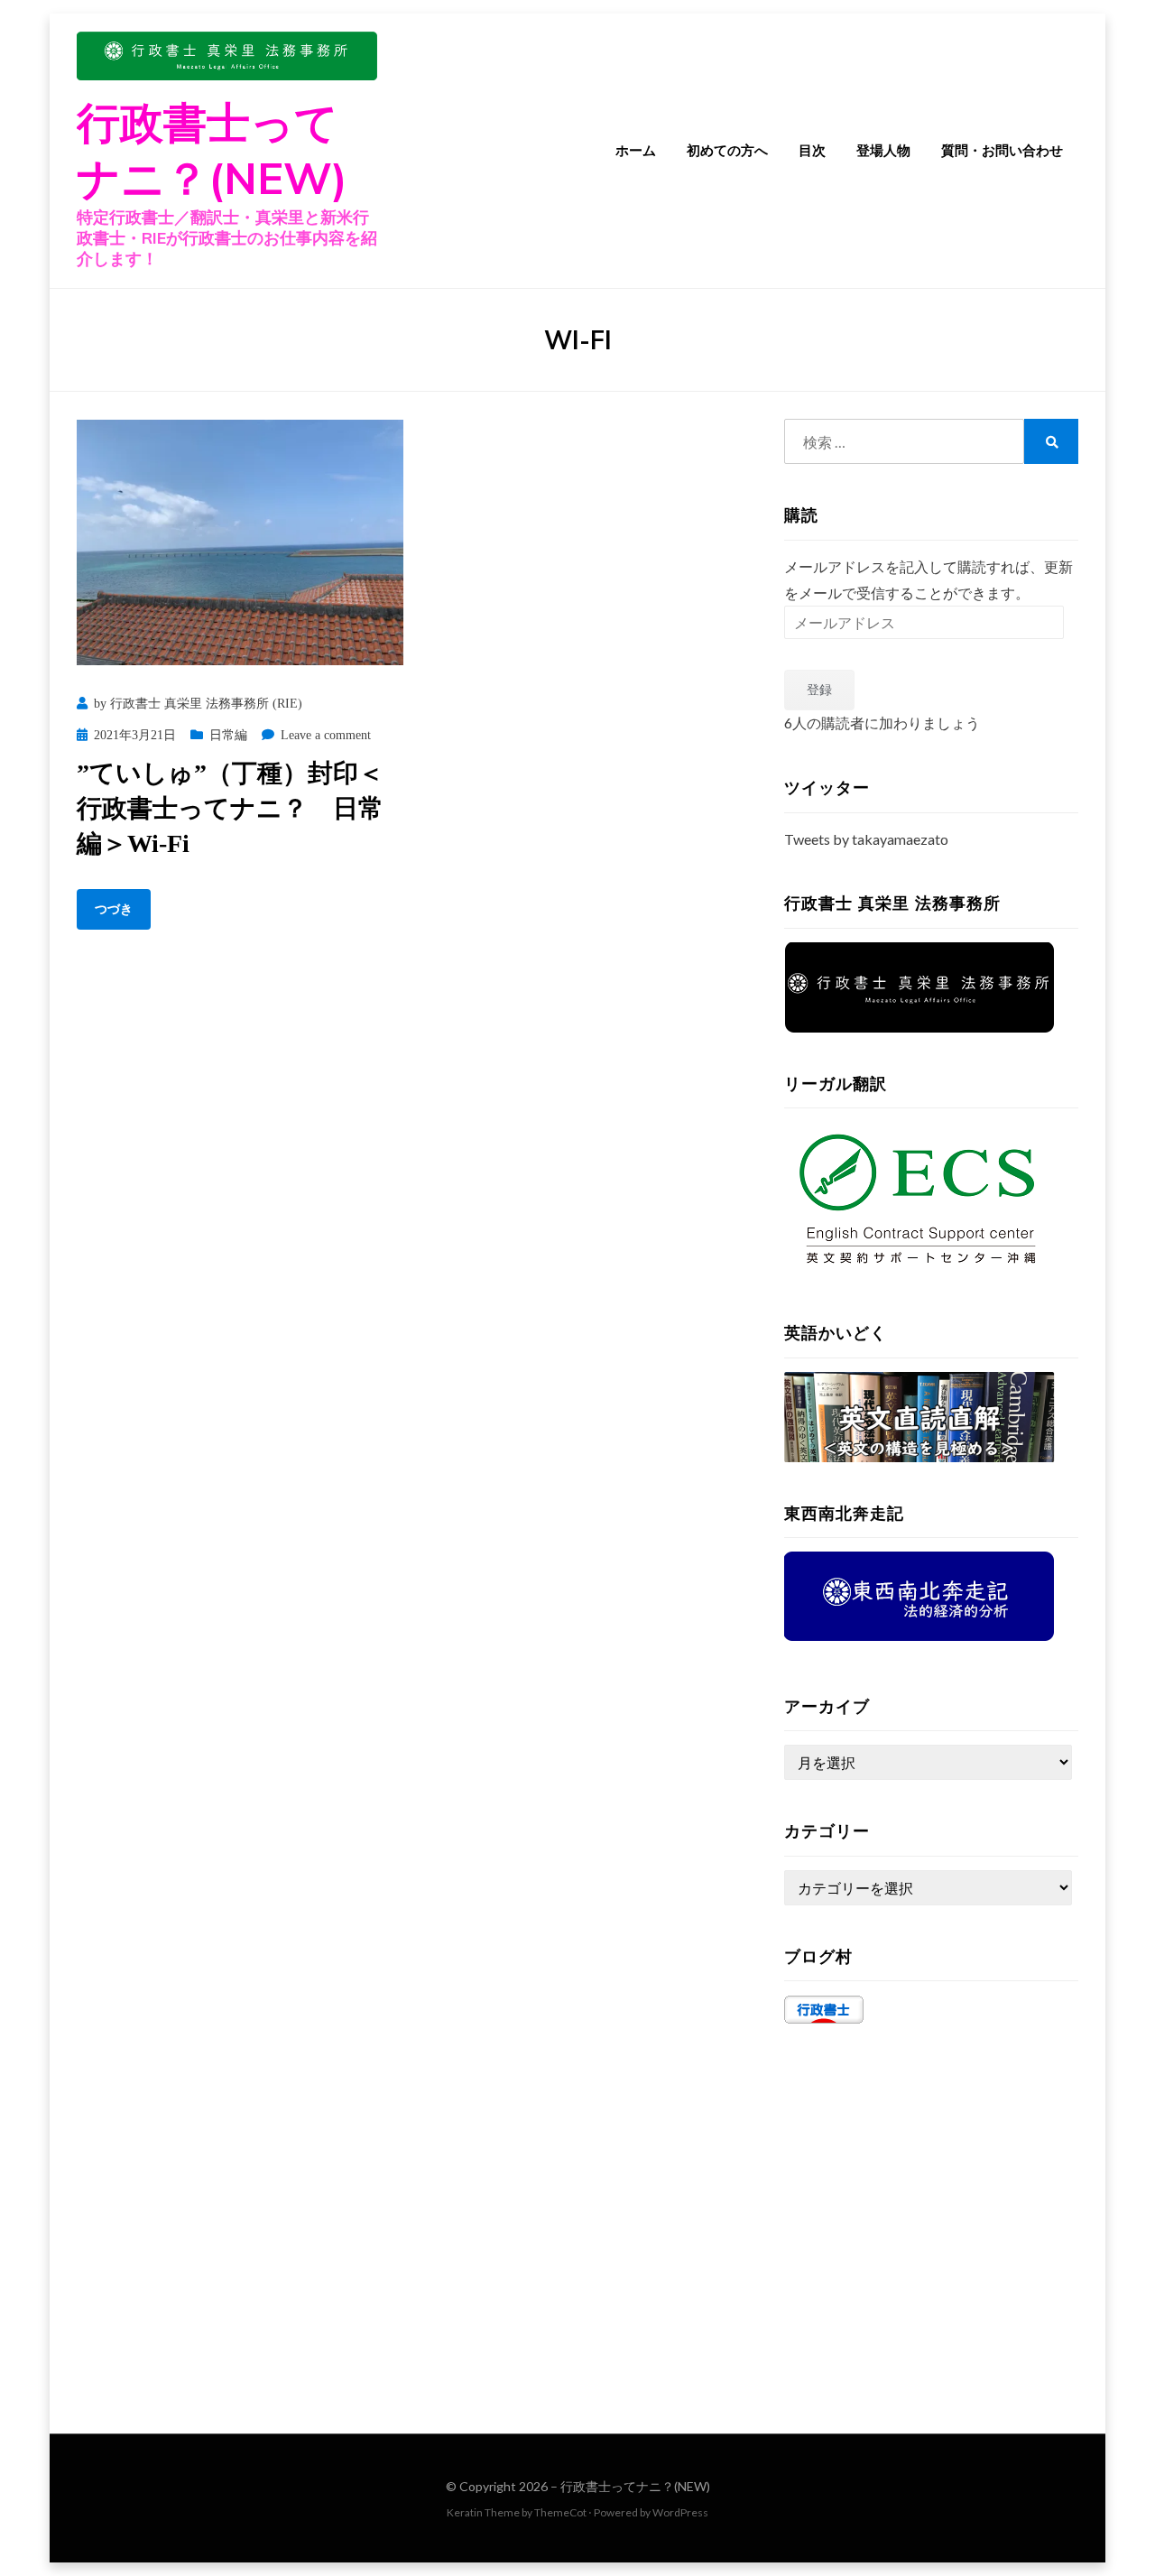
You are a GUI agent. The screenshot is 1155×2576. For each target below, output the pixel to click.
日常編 (228, 735)
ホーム (636, 150)
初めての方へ (727, 150)
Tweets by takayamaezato (866, 839)
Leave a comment (326, 735)
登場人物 (883, 150)
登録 (819, 689)
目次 (812, 150)
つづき (114, 909)
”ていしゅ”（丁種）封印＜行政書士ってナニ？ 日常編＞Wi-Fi (230, 808)
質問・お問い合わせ (1002, 150)
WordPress (680, 2512)
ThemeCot (560, 2512)
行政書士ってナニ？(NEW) (635, 2486)
